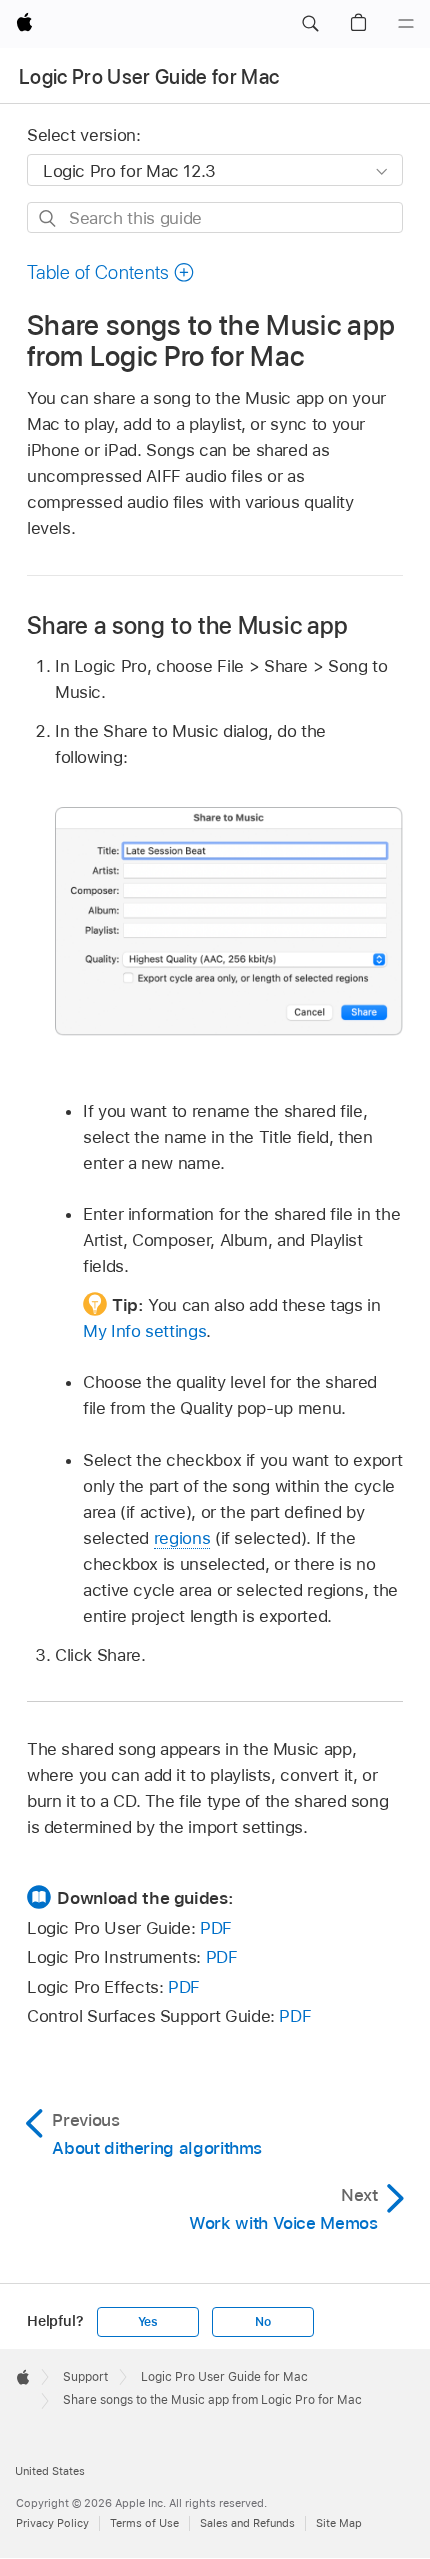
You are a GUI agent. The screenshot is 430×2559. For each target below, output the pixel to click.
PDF (216, 1928)
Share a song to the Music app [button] (187, 625)
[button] (310, 24)
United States (50, 2471)
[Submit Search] (48, 218)
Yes (148, 2322)
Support (85, 2377)
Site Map (339, 2523)
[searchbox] (215, 217)
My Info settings (144, 1331)
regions (182, 1538)
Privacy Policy (52, 2523)
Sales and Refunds (247, 2523)
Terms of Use (144, 2523)
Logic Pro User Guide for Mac (149, 77)
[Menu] (406, 24)
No (263, 2322)
